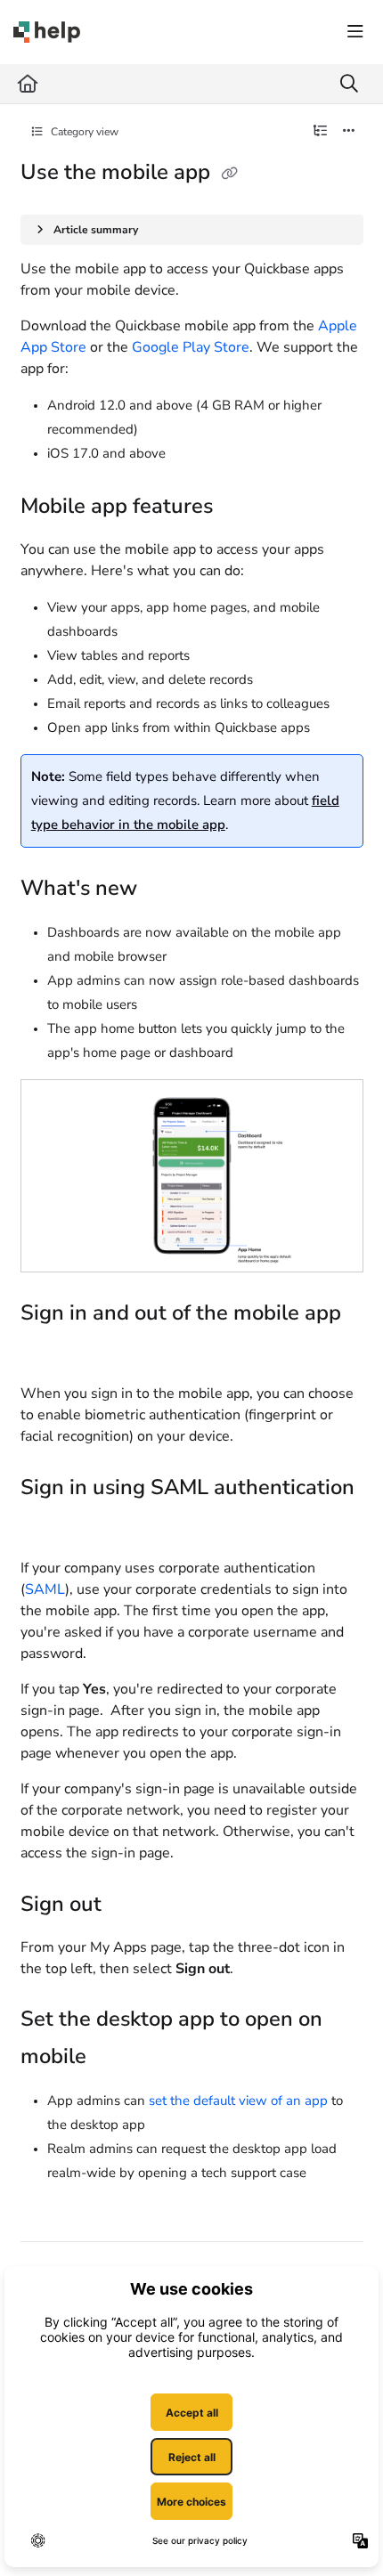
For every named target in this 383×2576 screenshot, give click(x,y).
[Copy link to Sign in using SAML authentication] (48, 1526)
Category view (83, 132)
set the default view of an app (238, 2101)
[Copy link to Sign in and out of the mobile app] (48, 1352)
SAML (45, 1589)
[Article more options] (349, 132)
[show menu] (355, 32)
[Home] (47, 32)
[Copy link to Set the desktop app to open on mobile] (114, 2059)
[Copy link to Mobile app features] (240, 508)
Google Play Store (191, 347)
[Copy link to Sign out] (129, 1906)
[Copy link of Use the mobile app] (230, 174)
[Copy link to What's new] (165, 890)
